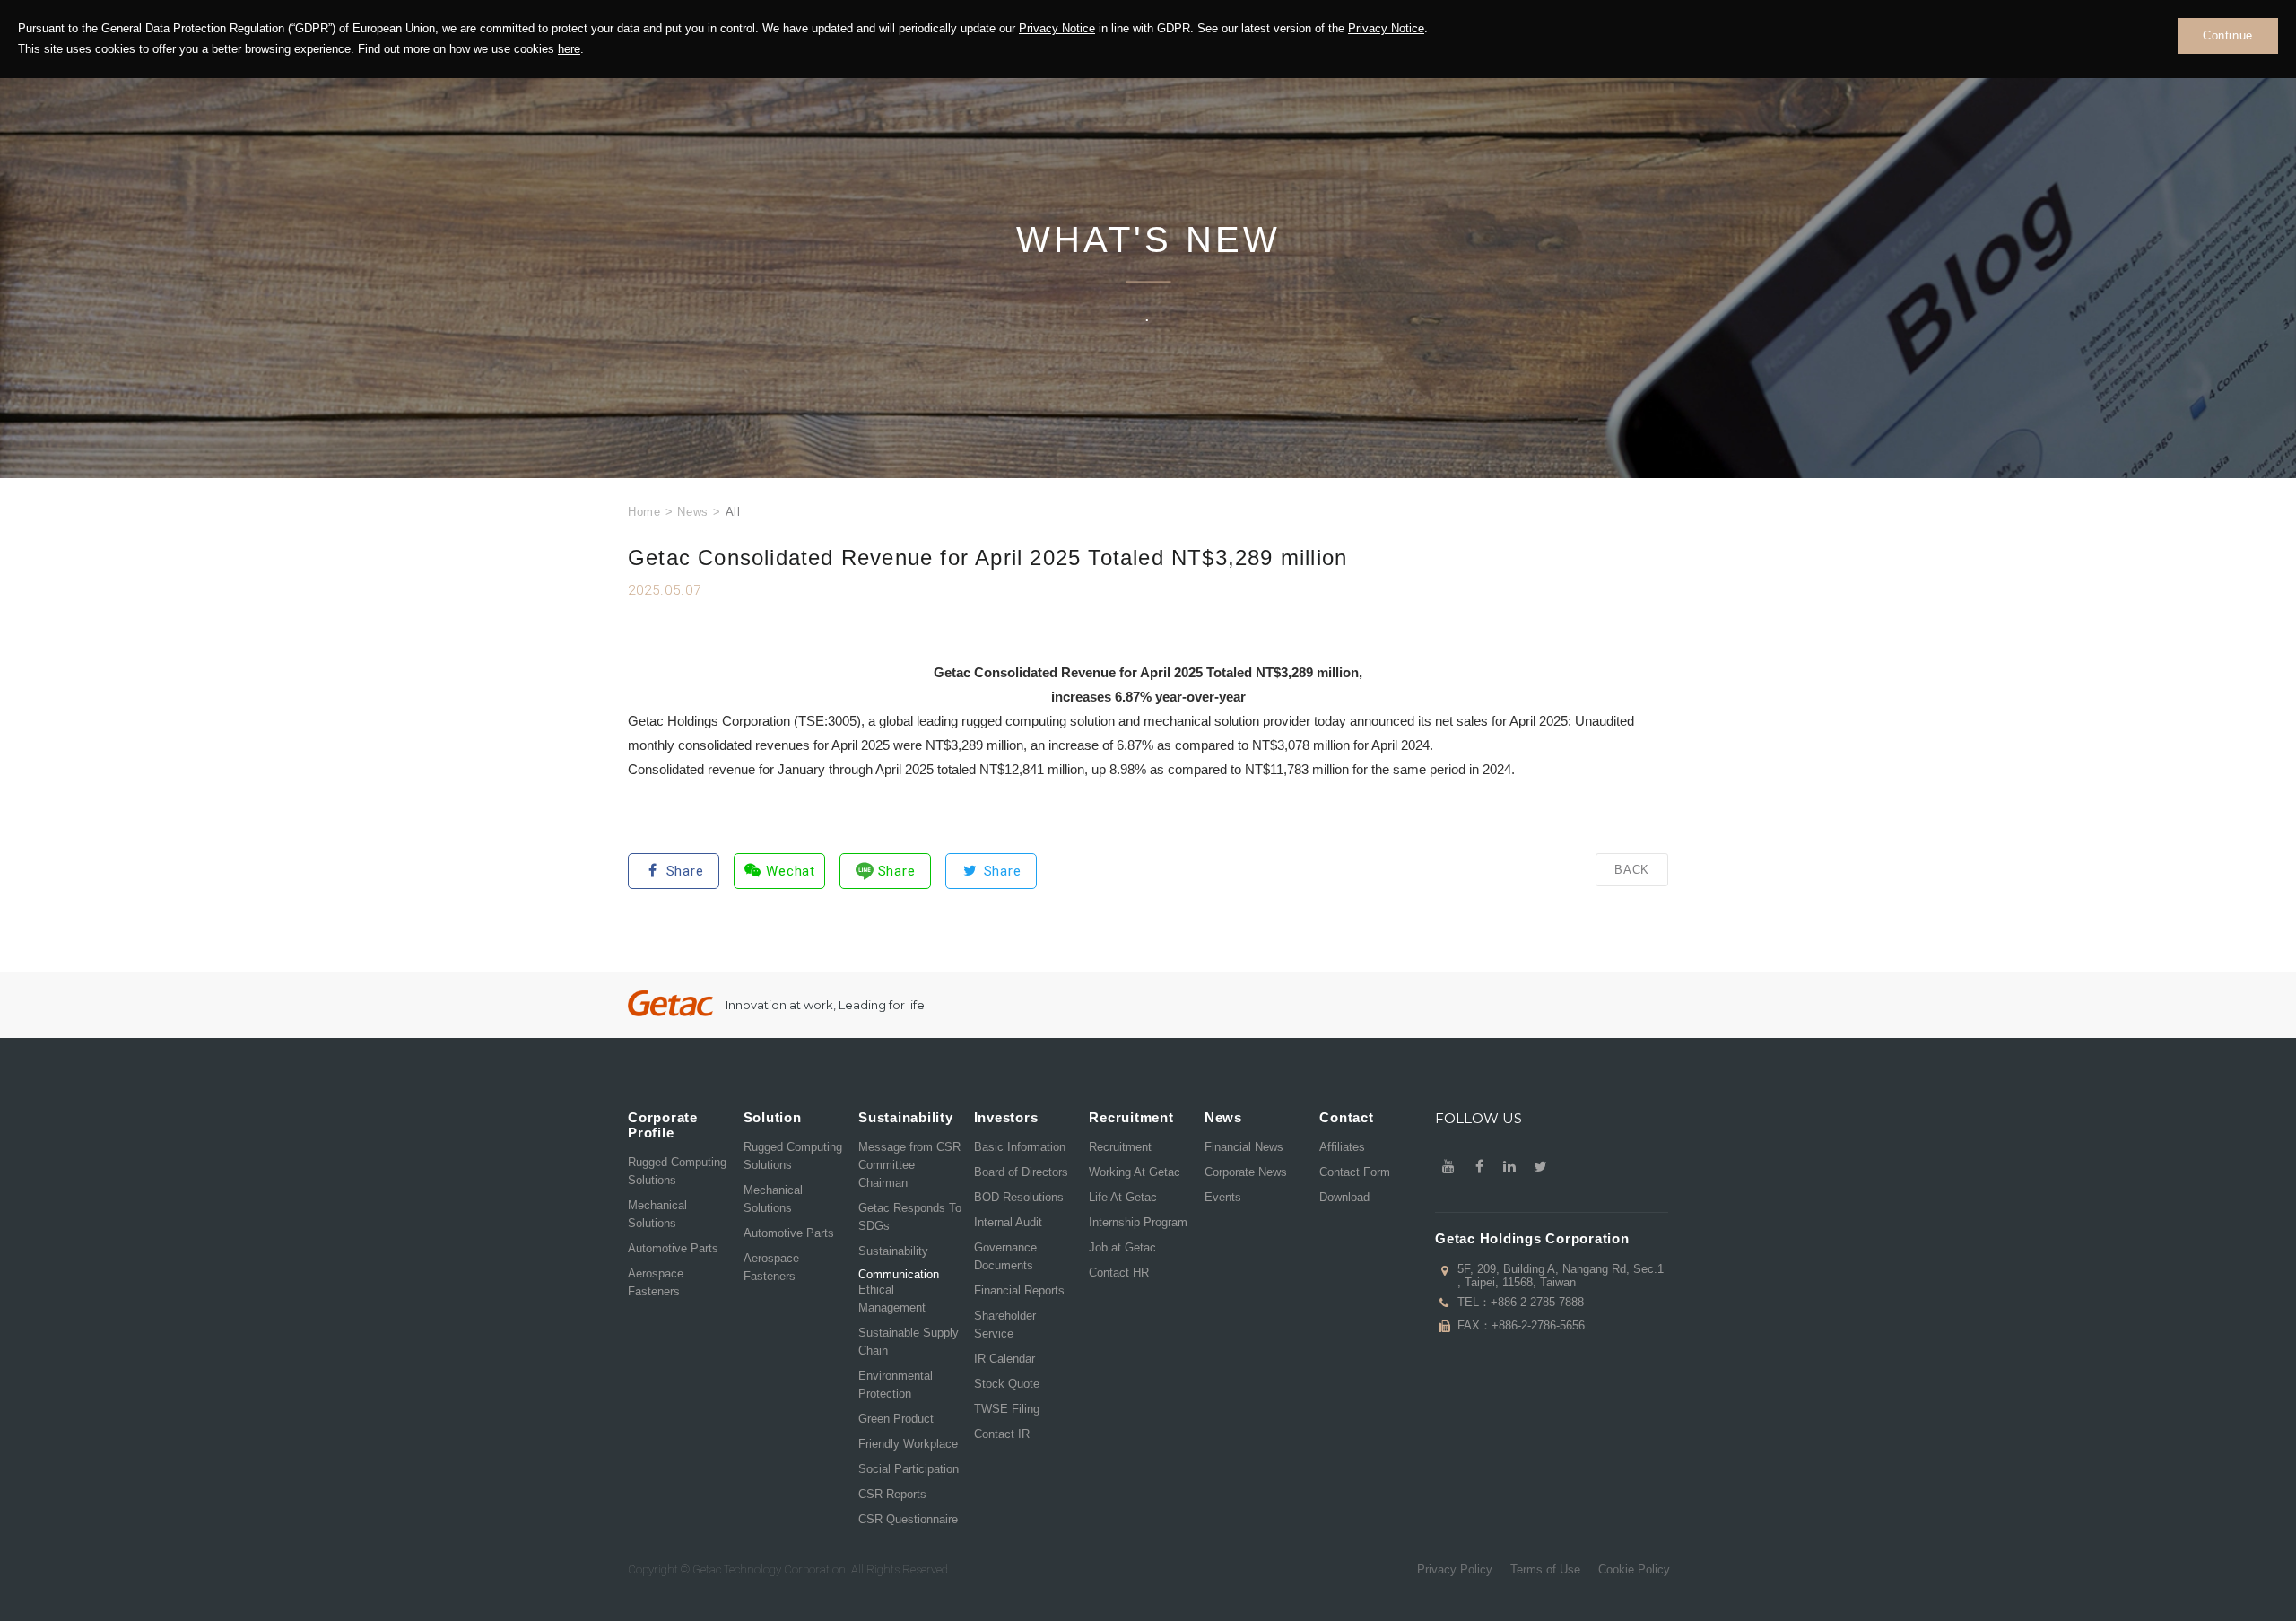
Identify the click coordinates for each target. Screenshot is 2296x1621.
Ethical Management (892, 1299)
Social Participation (909, 1469)
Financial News (1244, 1147)
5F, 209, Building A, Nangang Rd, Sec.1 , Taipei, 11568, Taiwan (1561, 1276)
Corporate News (1246, 1172)
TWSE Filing (1007, 1409)
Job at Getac (1122, 1247)
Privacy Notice (1057, 28)
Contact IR (1002, 1434)
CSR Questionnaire (908, 1519)
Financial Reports (1019, 1290)
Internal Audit (1008, 1222)
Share (685, 871)
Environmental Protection (896, 1385)
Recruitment (1120, 1147)
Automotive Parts (673, 1248)
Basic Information (1020, 1147)
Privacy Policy (1455, 1569)
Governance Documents (1005, 1256)
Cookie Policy (1634, 1569)
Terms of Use (1545, 1569)
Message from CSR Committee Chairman (909, 1165)
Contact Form (1355, 1172)
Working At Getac (1135, 1172)
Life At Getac (1123, 1197)
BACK (1632, 870)
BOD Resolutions (1019, 1197)
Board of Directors (1021, 1172)
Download (1344, 1197)
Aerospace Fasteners (656, 1282)
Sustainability (893, 1251)
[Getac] (670, 1003)
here (569, 49)
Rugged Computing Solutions (677, 1171)
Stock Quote (1007, 1384)
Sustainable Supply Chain (909, 1342)
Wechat (791, 871)
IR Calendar (1004, 1359)
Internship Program (1138, 1222)
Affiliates (1342, 1147)
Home (644, 512)
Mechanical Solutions (657, 1214)
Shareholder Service (1005, 1325)
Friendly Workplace (908, 1444)
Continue (2228, 35)
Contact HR (1119, 1272)
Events (1223, 1197)
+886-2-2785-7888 (1537, 1302)
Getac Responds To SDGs (910, 1217)
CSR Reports (892, 1494)
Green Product (896, 1419)
